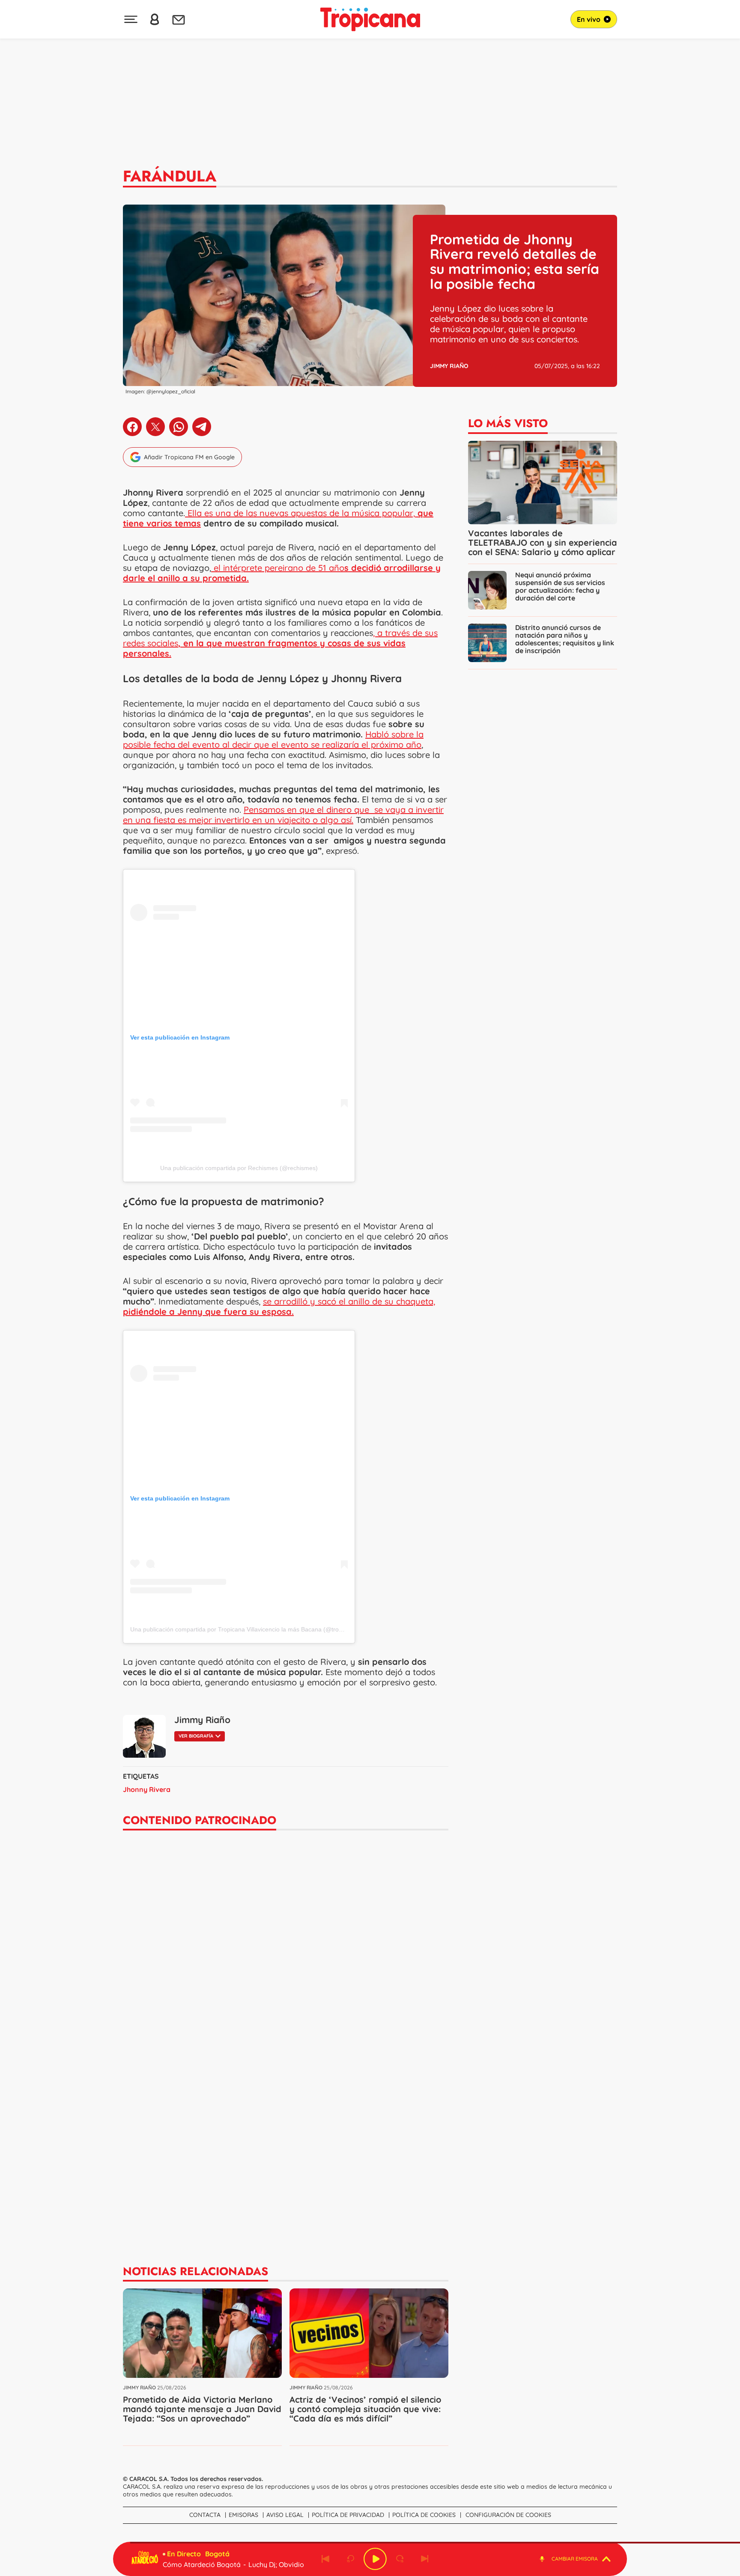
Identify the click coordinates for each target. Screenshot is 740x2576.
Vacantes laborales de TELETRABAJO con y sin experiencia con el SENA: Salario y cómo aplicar (543, 542)
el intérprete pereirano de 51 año (282, 573)
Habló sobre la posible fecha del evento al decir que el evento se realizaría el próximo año (273, 739)
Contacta (205, 2515)
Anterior (325, 2559)
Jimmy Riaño (449, 366)
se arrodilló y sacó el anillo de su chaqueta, (279, 1306)
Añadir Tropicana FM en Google (189, 457)
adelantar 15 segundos (400, 2559)
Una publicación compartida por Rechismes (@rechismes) (239, 1168)
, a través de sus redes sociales (280, 643)
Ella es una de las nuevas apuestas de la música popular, (300, 513)
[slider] (372, 2543)
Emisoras (243, 2515)
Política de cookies (424, 2515)
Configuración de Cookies (508, 2515)
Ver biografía (196, 1736)
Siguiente (425, 2559)
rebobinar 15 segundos (350, 2559)
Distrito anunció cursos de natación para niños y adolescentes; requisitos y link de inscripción (565, 639)
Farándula (170, 176)
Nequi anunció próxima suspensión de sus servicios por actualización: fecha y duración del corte (560, 586)
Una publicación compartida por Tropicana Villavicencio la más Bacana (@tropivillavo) (246, 1629)
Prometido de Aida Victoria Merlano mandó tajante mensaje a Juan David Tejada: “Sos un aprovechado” (202, 2409)
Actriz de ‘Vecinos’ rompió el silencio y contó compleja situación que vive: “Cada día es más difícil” (365, 2409)
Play (375, 2559)
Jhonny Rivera (147, 1789)
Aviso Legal (285, 2515)
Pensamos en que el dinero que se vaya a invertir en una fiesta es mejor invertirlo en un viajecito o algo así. (283, 815)
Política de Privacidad (348, 2515)
